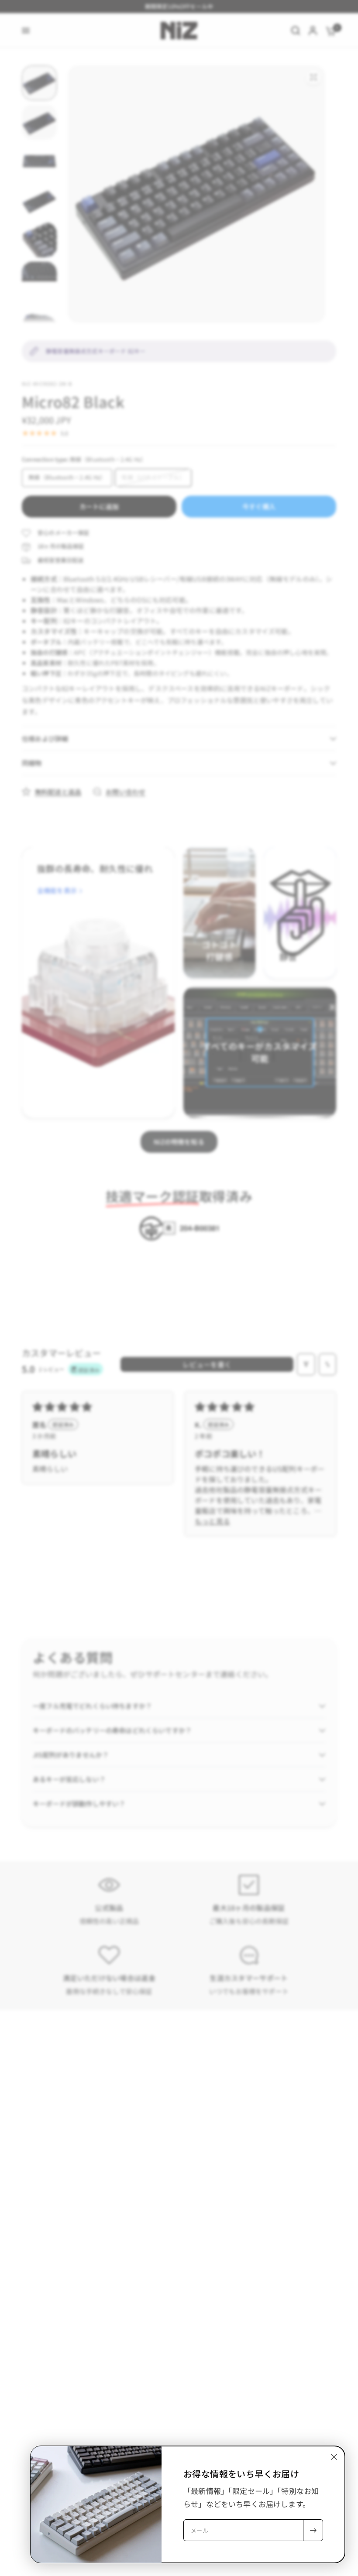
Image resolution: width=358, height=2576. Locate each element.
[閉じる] (334, 2457)
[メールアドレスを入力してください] (313, 2530)
